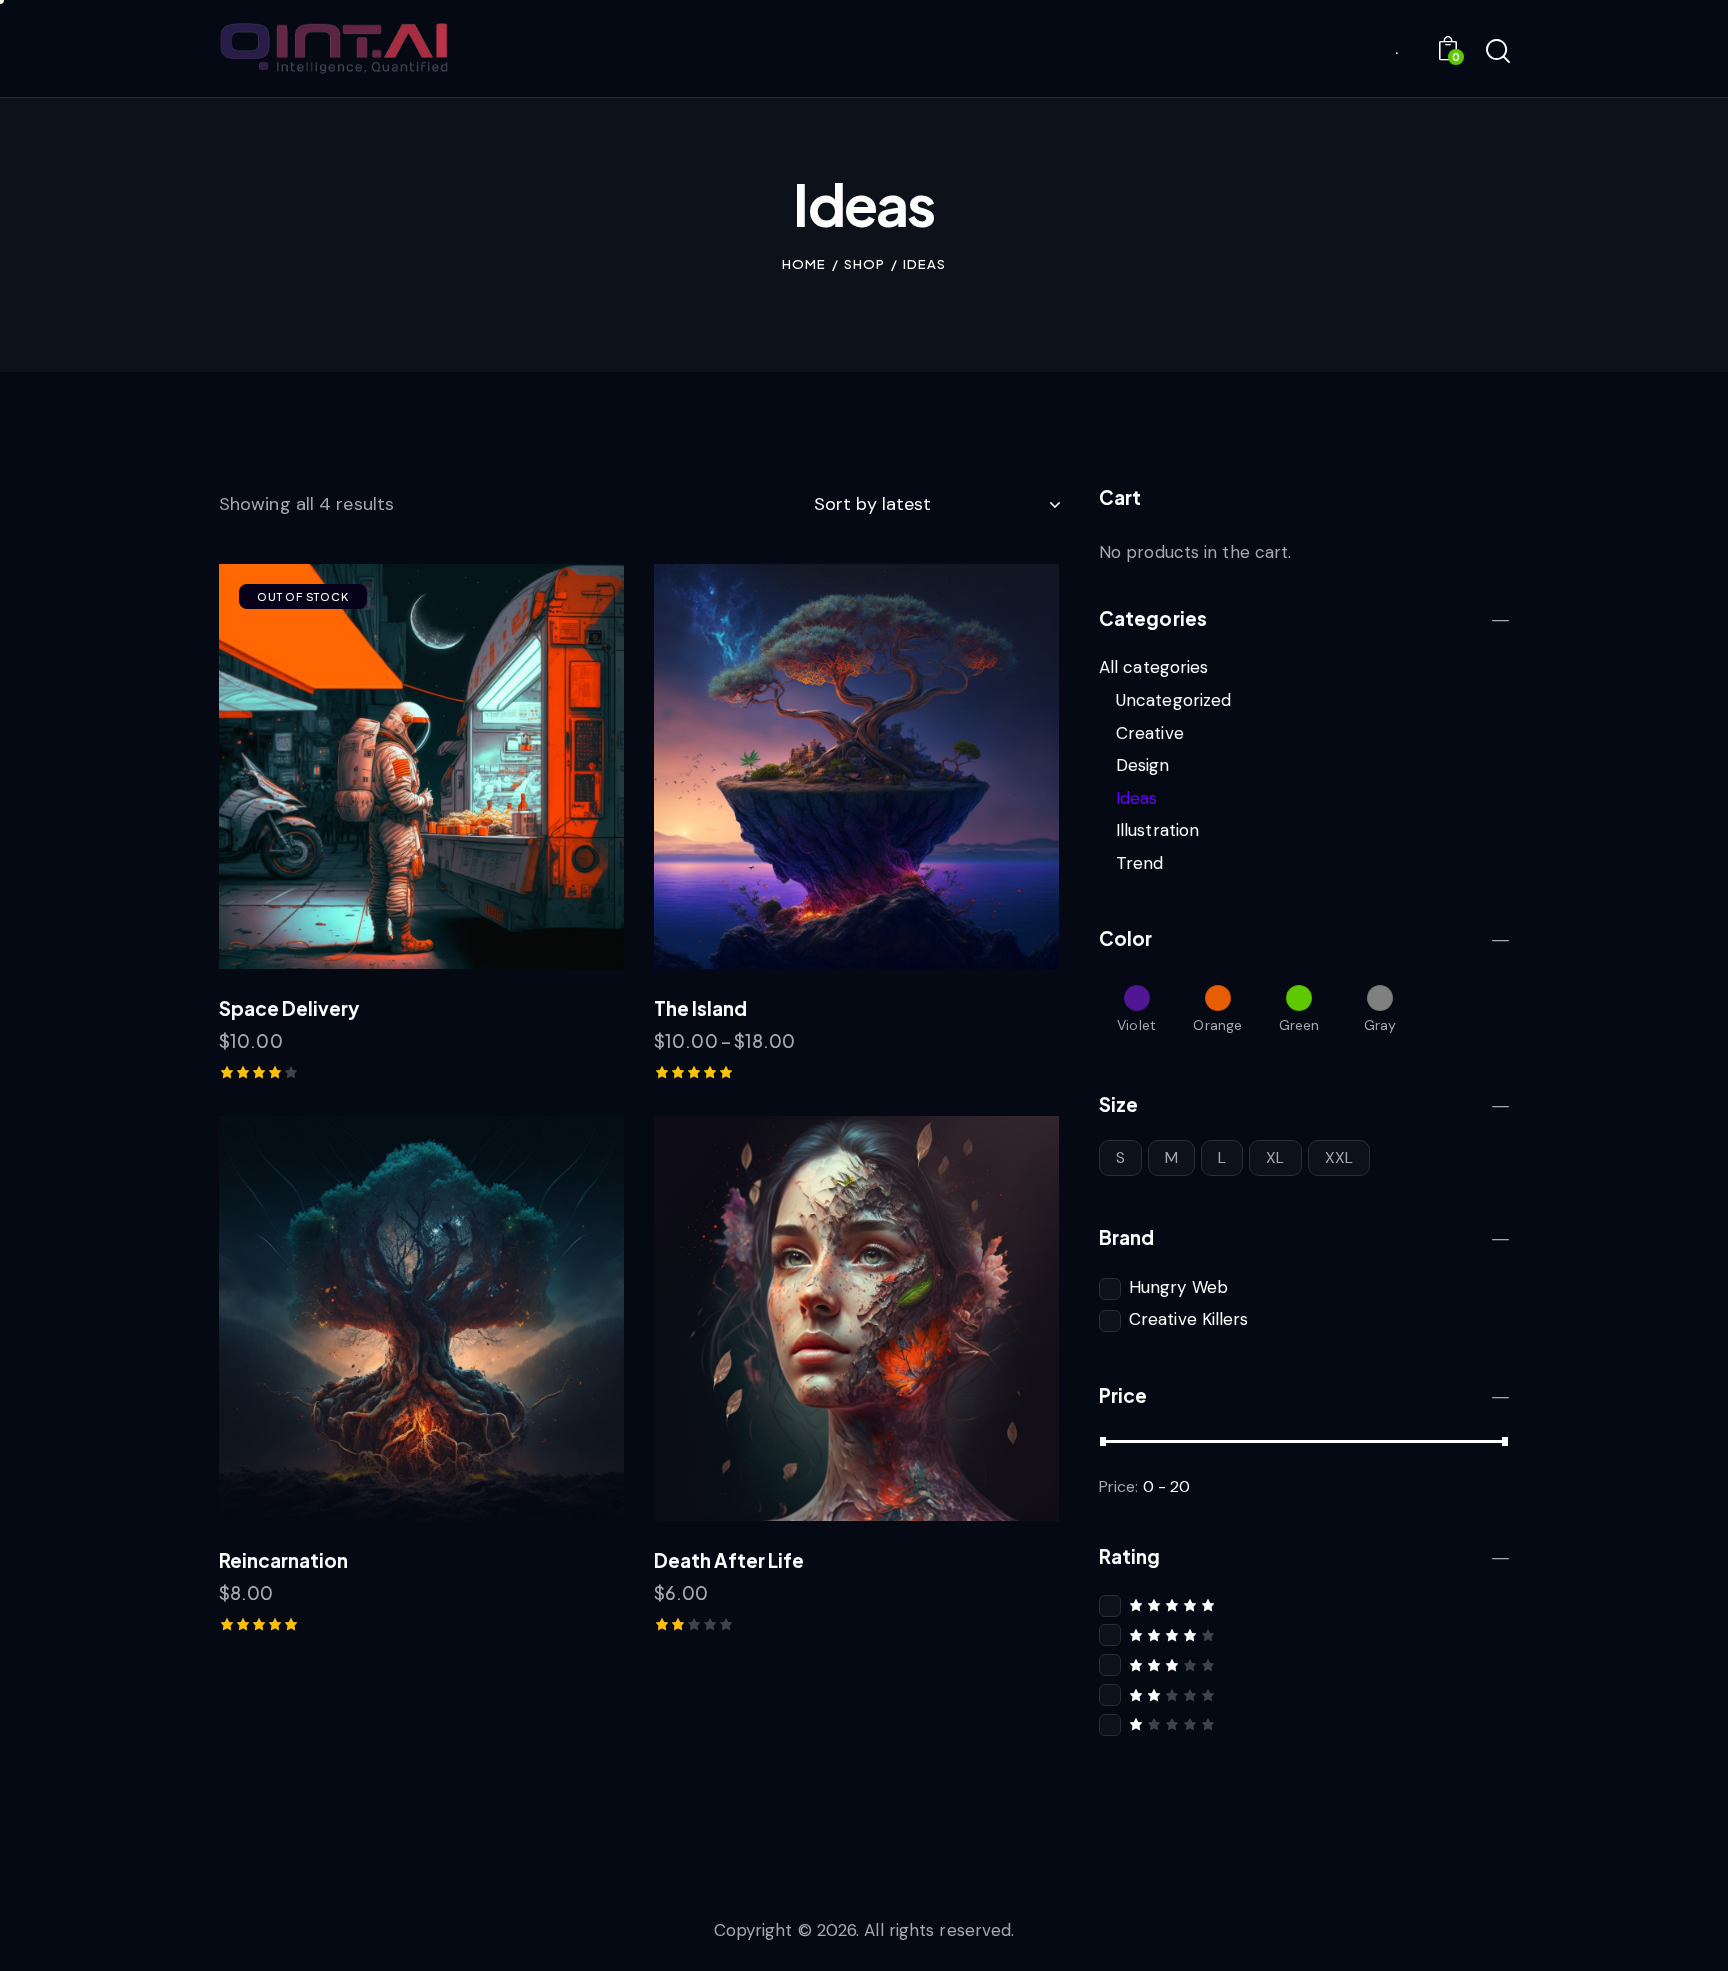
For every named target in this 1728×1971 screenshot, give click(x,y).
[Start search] (1496, 52)
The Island (700, 1008)
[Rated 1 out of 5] (1304, 1723)
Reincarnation (283, 1560)
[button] (394, 766)
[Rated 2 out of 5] (1304, 1694)
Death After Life (729, 1560)
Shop (864, 264)
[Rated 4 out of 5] (1304, 1634)
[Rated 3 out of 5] (1304, 1664)
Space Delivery (289, 1008)
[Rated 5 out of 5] (1304, 1604)
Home (804, 264)
